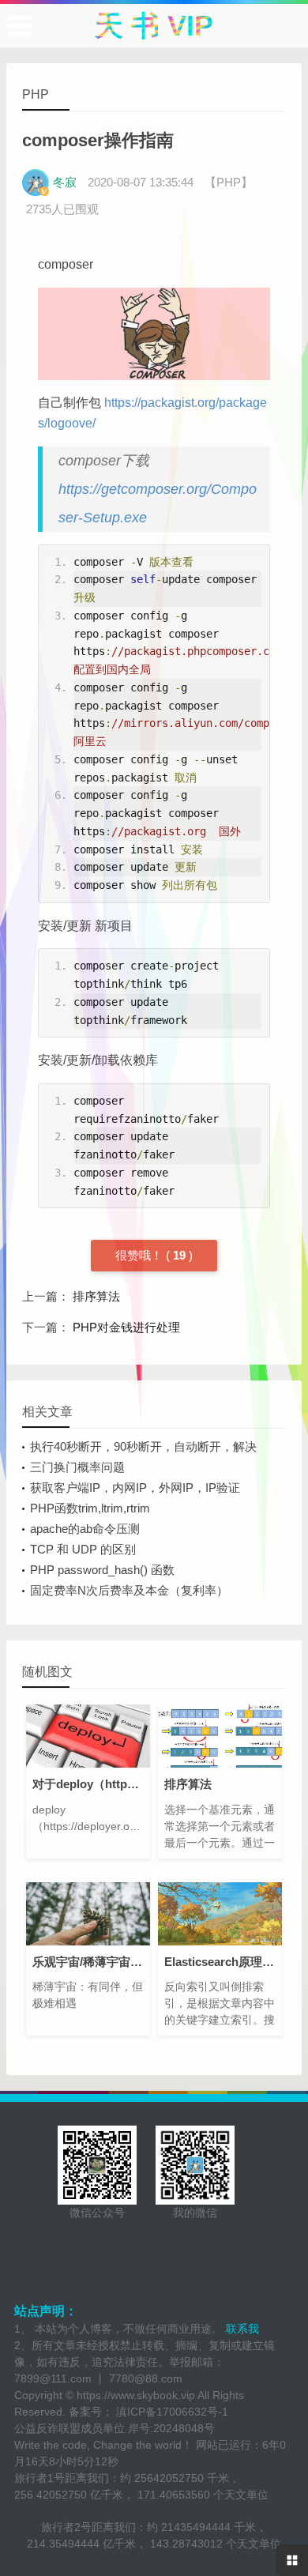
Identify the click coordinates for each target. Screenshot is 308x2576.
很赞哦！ (139, 1255)
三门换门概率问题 (77, 1467)
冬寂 (65, 182)
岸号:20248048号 (171, 2428)
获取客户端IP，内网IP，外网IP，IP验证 (135, 1488)
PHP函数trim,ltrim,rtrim (90, 1508)
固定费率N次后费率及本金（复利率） (129, 1590)
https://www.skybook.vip (136, 2395)
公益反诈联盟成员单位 (69, 2428)
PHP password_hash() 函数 (102, 1570)
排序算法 (96, 1296)
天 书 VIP (154, 26)
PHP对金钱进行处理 (126, 1327)
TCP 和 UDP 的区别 (83, 1549)
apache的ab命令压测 (85, 1529)
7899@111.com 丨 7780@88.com (98, 2378)
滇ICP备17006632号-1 (171, 2412)
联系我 (241, 2329)
